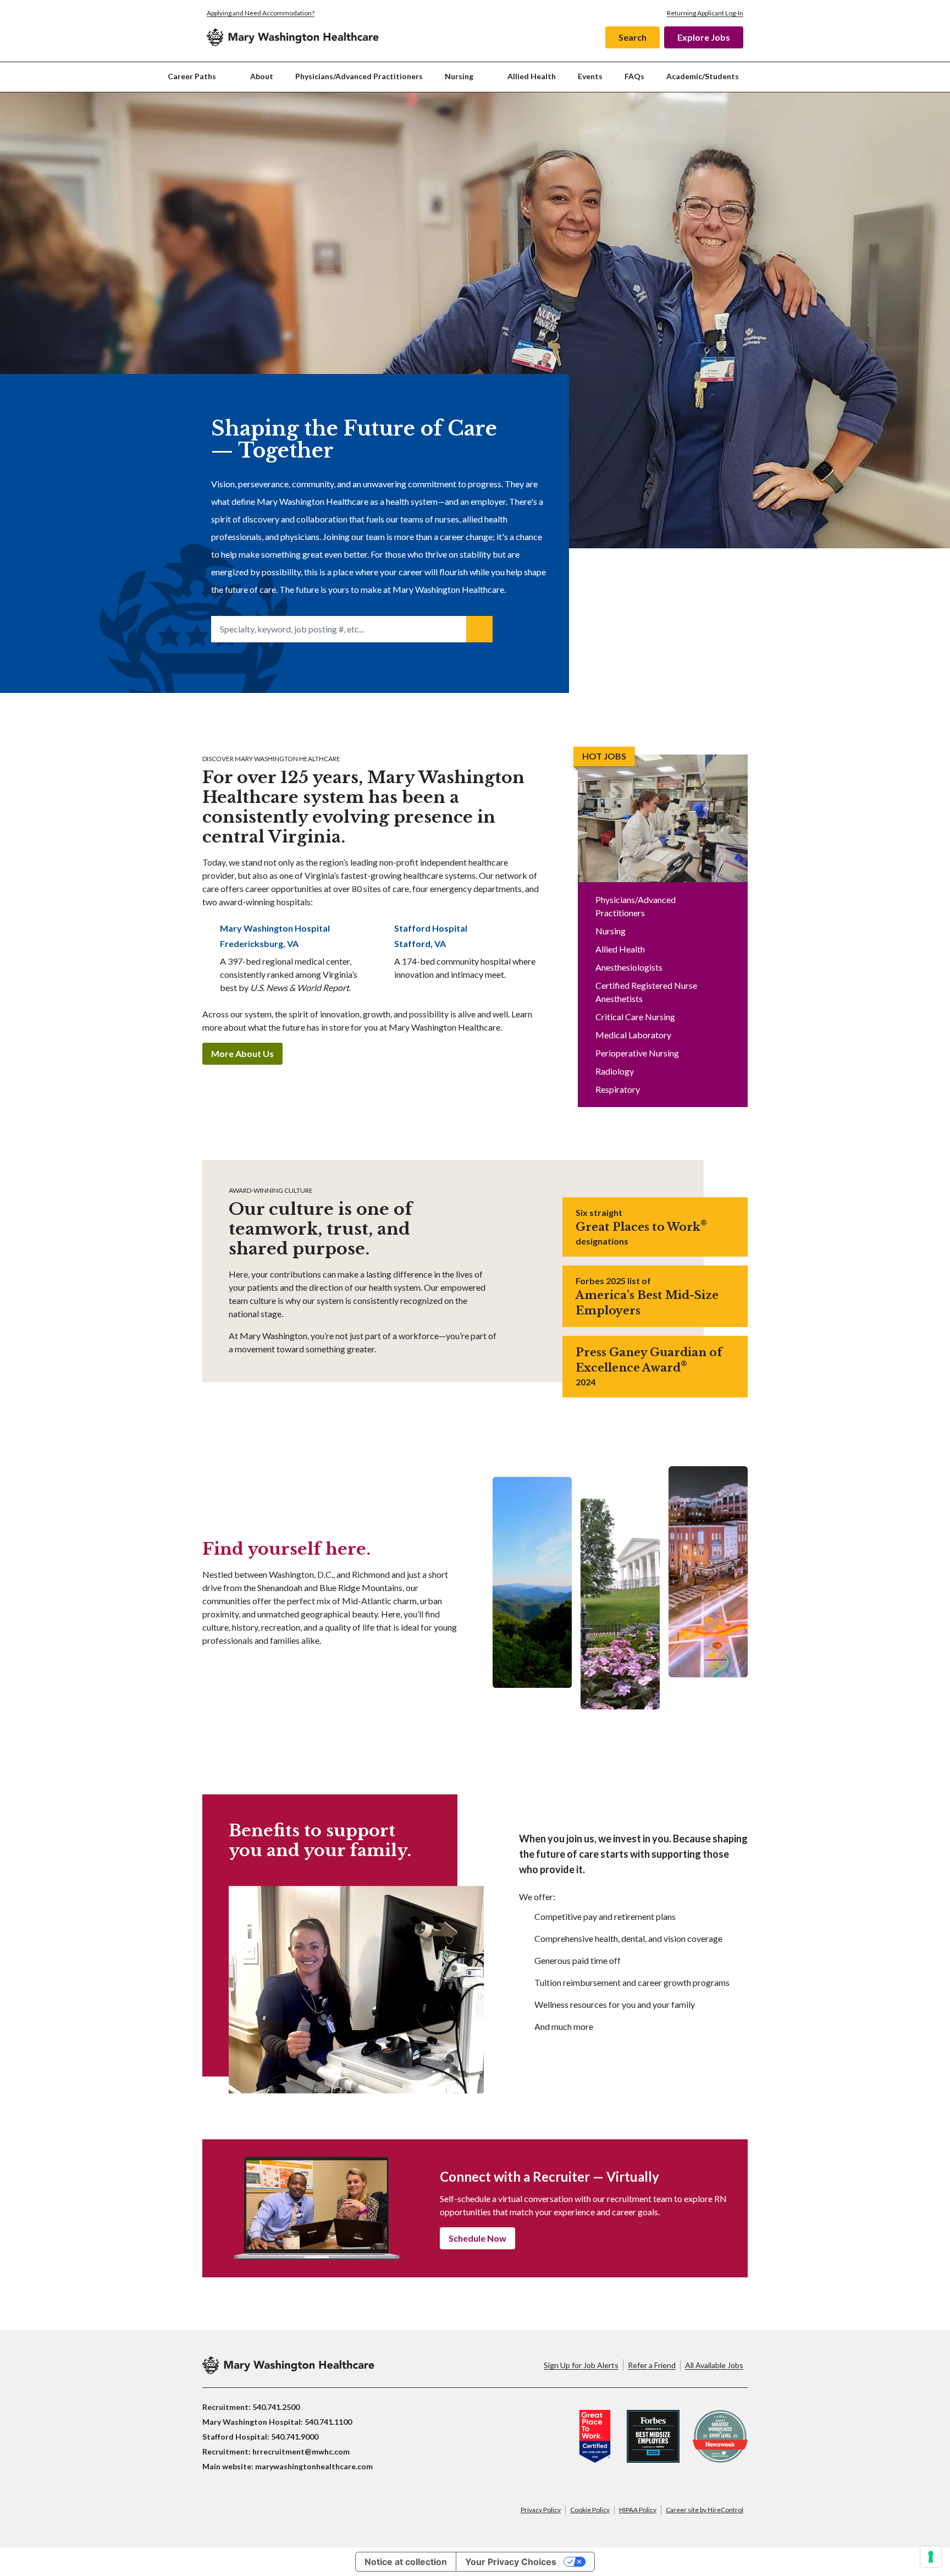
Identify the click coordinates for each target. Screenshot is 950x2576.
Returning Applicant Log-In (705, 13)
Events (590, 76)
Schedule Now (477, 2238)
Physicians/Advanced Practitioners (359, 76)
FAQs (634, 76)
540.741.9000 (295, 2437)
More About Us (242, 1053)
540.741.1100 (328, 2422)
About (262, 76)
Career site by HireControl (705, 2510)
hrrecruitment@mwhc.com (301, 2451)
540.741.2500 (276, 2407)
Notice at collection (406, 2562)
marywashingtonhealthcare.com (314, 2466)
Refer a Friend (652, 2365)
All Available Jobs (714, 2365)
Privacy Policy (541, 2510)
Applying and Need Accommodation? (261, 13)
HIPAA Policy (638, 2510)
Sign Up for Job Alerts (581, 2365)
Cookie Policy (590, 2510)
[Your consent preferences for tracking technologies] (931, 2557)
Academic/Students (703, 76)
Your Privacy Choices (511, 2562)
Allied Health (532, 76)
